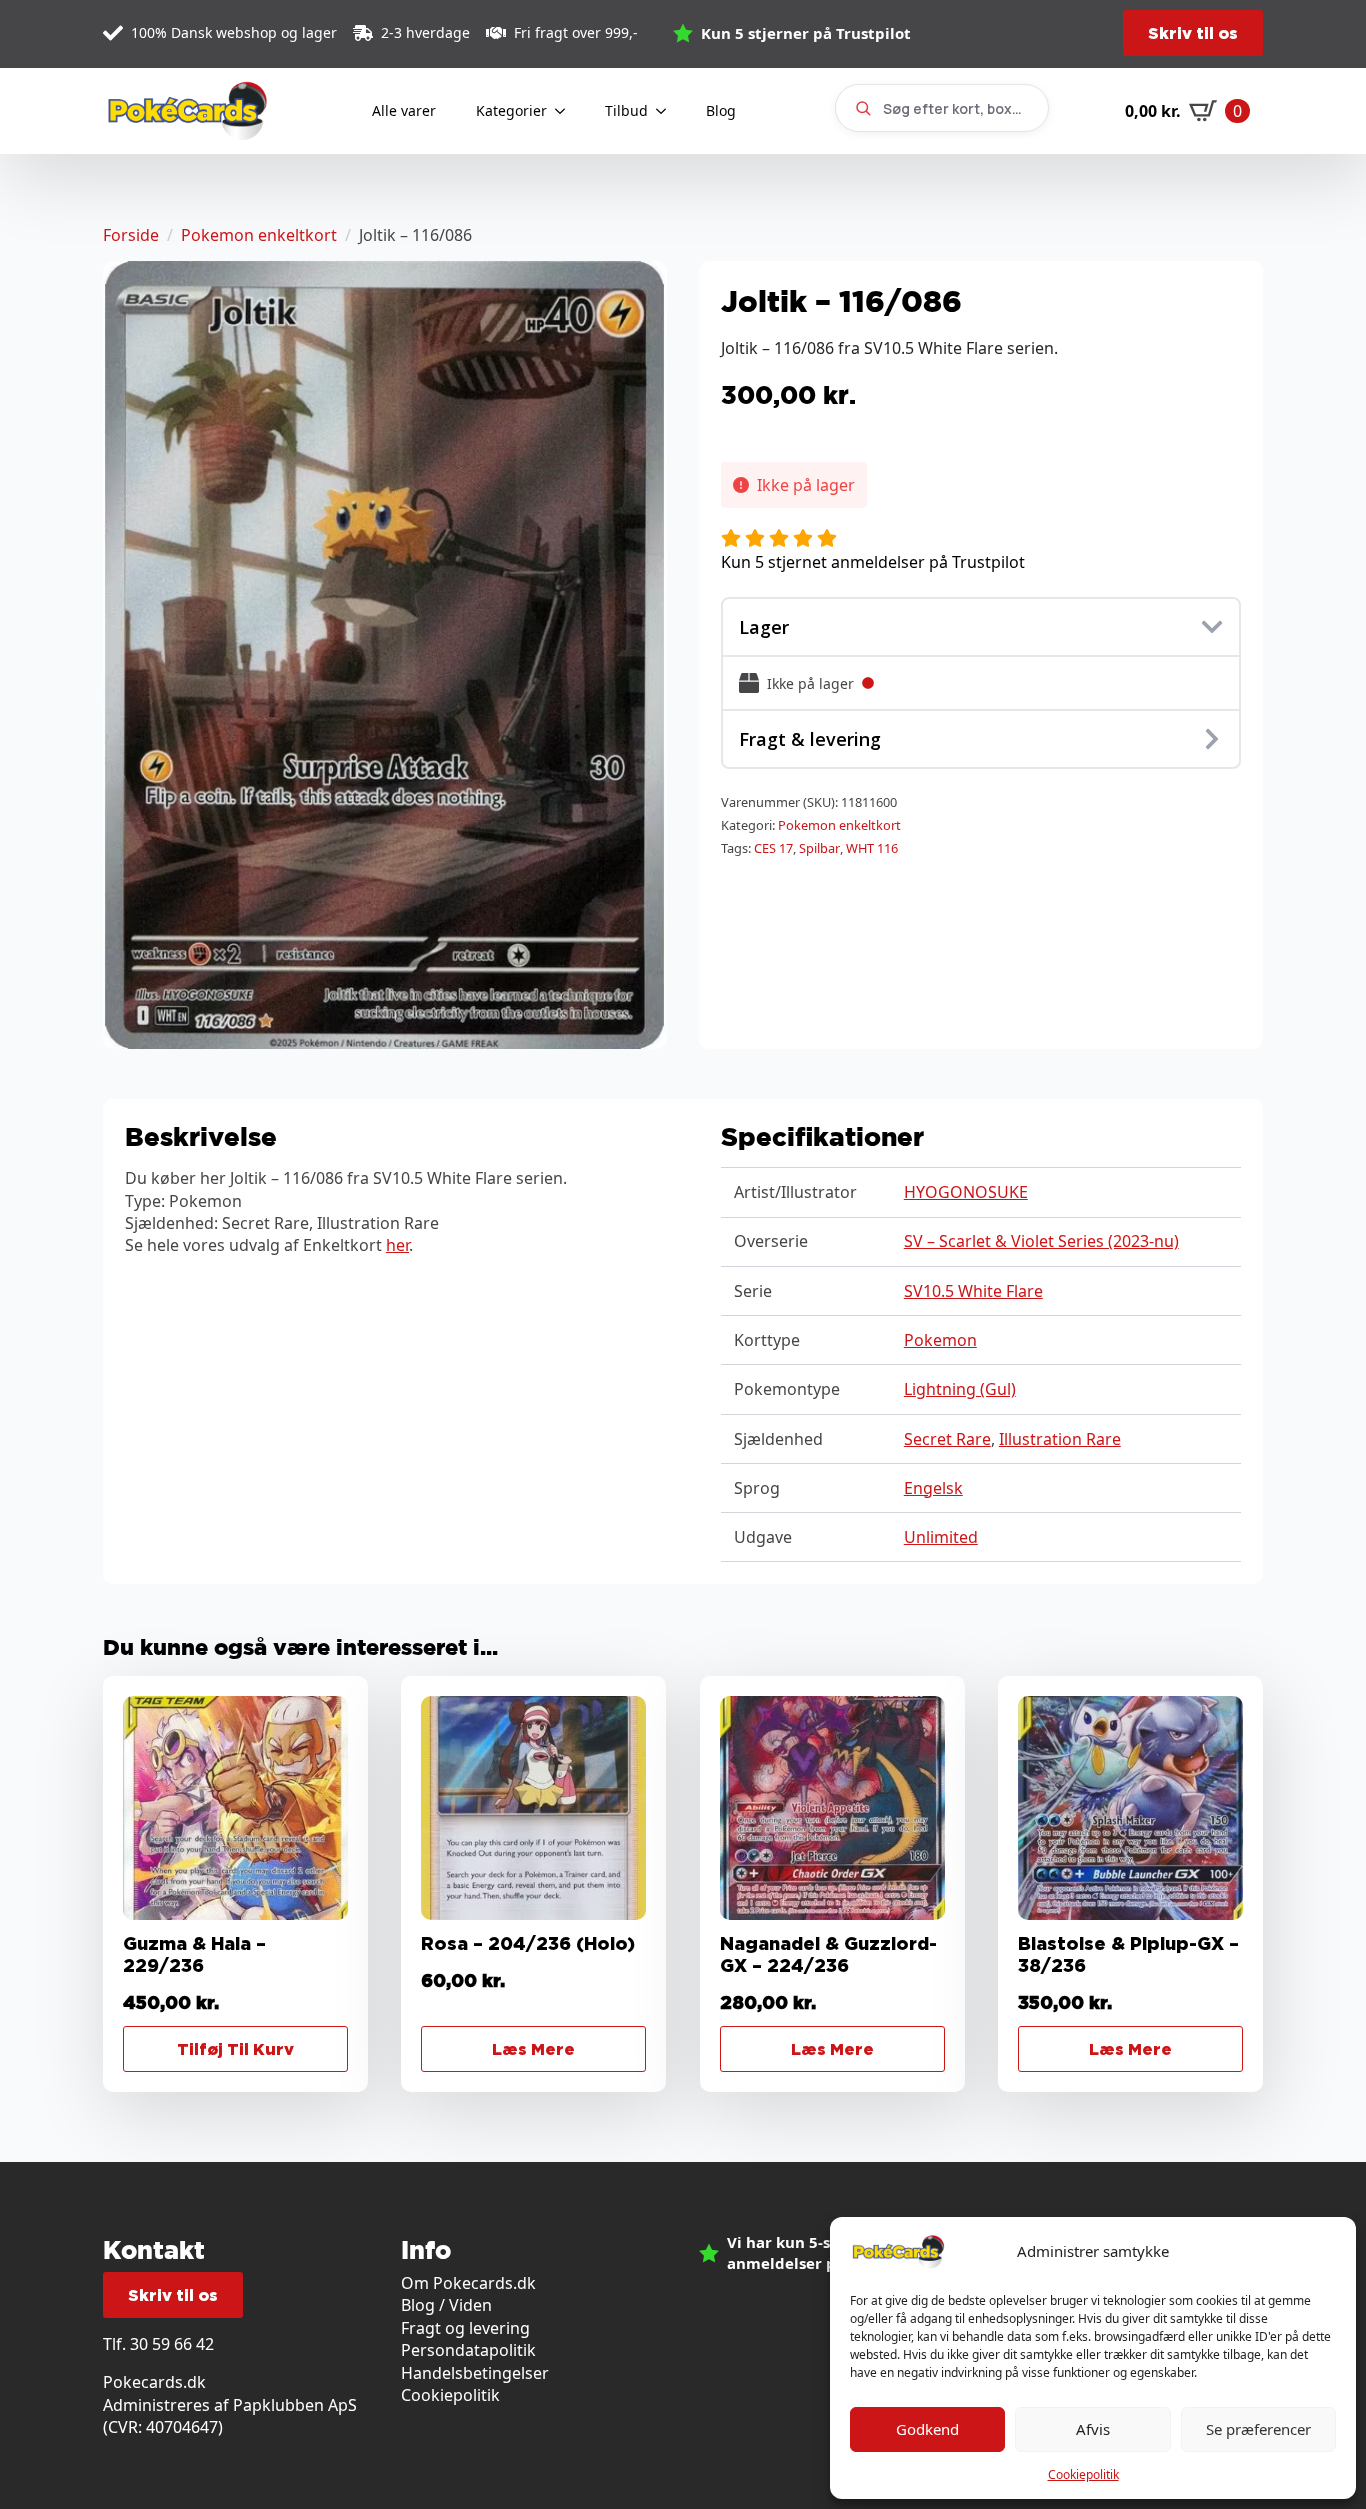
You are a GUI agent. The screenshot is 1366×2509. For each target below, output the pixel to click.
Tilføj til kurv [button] (235, 2049)
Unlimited (941, 1537)
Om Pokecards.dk (468, 2283)
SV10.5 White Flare (973, 1291)
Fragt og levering (465, 2328)
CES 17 (773, 848)
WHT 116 (872, 848)
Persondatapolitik (468, 2350)
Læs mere (533, 2049)
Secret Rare (947, 1439)
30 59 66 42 (172, 2344)
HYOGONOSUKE (966, 1192)
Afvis (1093, 2429)
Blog (721, 110)
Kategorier (511, 110)
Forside (131, 235)
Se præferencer (1258, 2429)
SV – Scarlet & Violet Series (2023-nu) (1041, 1241)
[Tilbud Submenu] (667, 111)
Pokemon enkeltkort (259, 235)
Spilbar (819, 848)
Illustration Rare (1060, 1439)
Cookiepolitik (1083, 2474)
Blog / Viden (446, 2305)
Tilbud (626, 110)
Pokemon (940, 1340)
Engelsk (933, 1488)
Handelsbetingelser (475, 2373)
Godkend (927, 2429)
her (397, 1245)
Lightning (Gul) (960, 1389)
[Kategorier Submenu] (566, 111)
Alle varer (404, 110)
